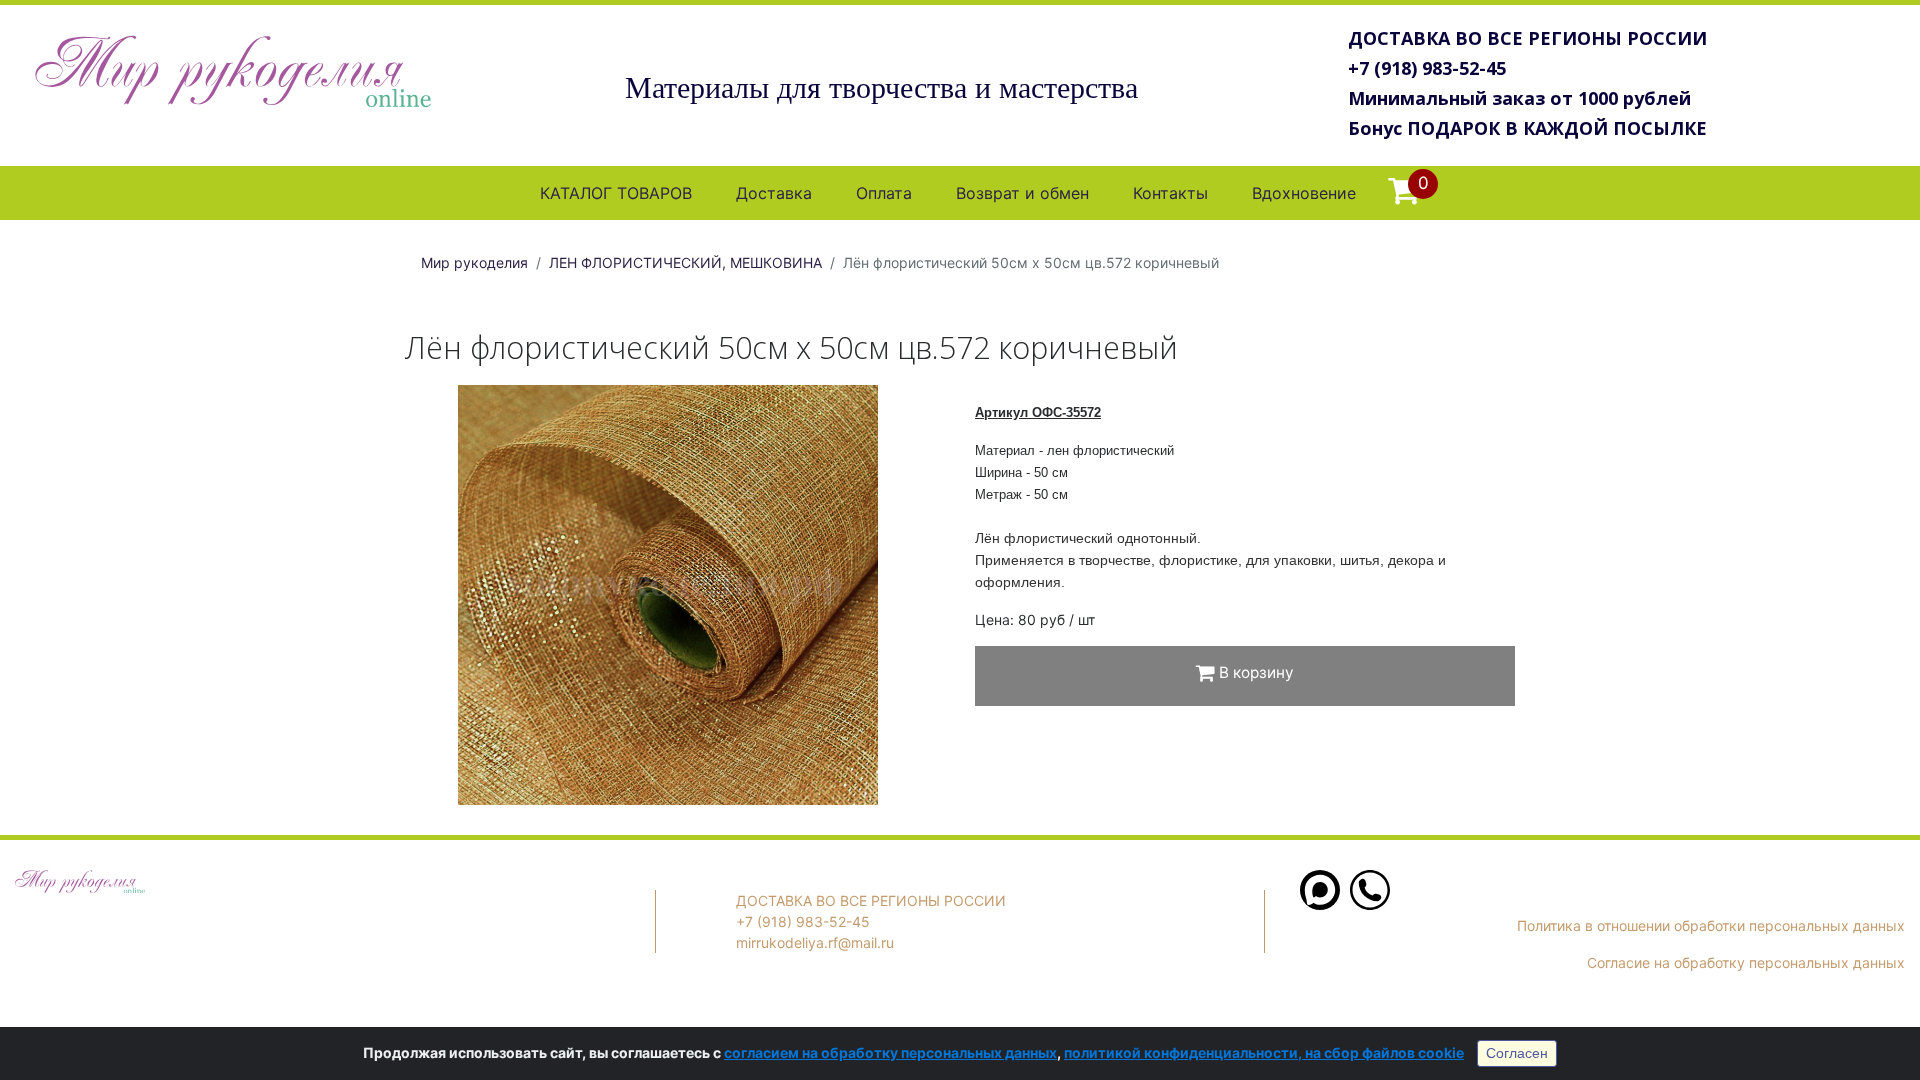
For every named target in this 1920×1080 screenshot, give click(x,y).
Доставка (774, 193)
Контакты (1170, 193)
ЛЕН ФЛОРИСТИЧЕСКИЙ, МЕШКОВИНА (685, 262)
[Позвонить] (1370, 904)
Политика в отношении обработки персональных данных (1711, 925)
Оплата (884, 193)
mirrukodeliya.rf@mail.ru (815, 942)
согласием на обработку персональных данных (890, 1052)
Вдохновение (1304, 193)
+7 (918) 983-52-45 (1427, 68)
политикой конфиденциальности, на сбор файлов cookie (1264, 1052)
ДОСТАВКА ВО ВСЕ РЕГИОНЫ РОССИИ (1527, 38)
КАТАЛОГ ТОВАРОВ (616, 193)
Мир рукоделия (474, 262)
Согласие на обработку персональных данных (1746, 962)
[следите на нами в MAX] (1320, 904)
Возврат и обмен (1022, 193)
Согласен (1517, 1053)
